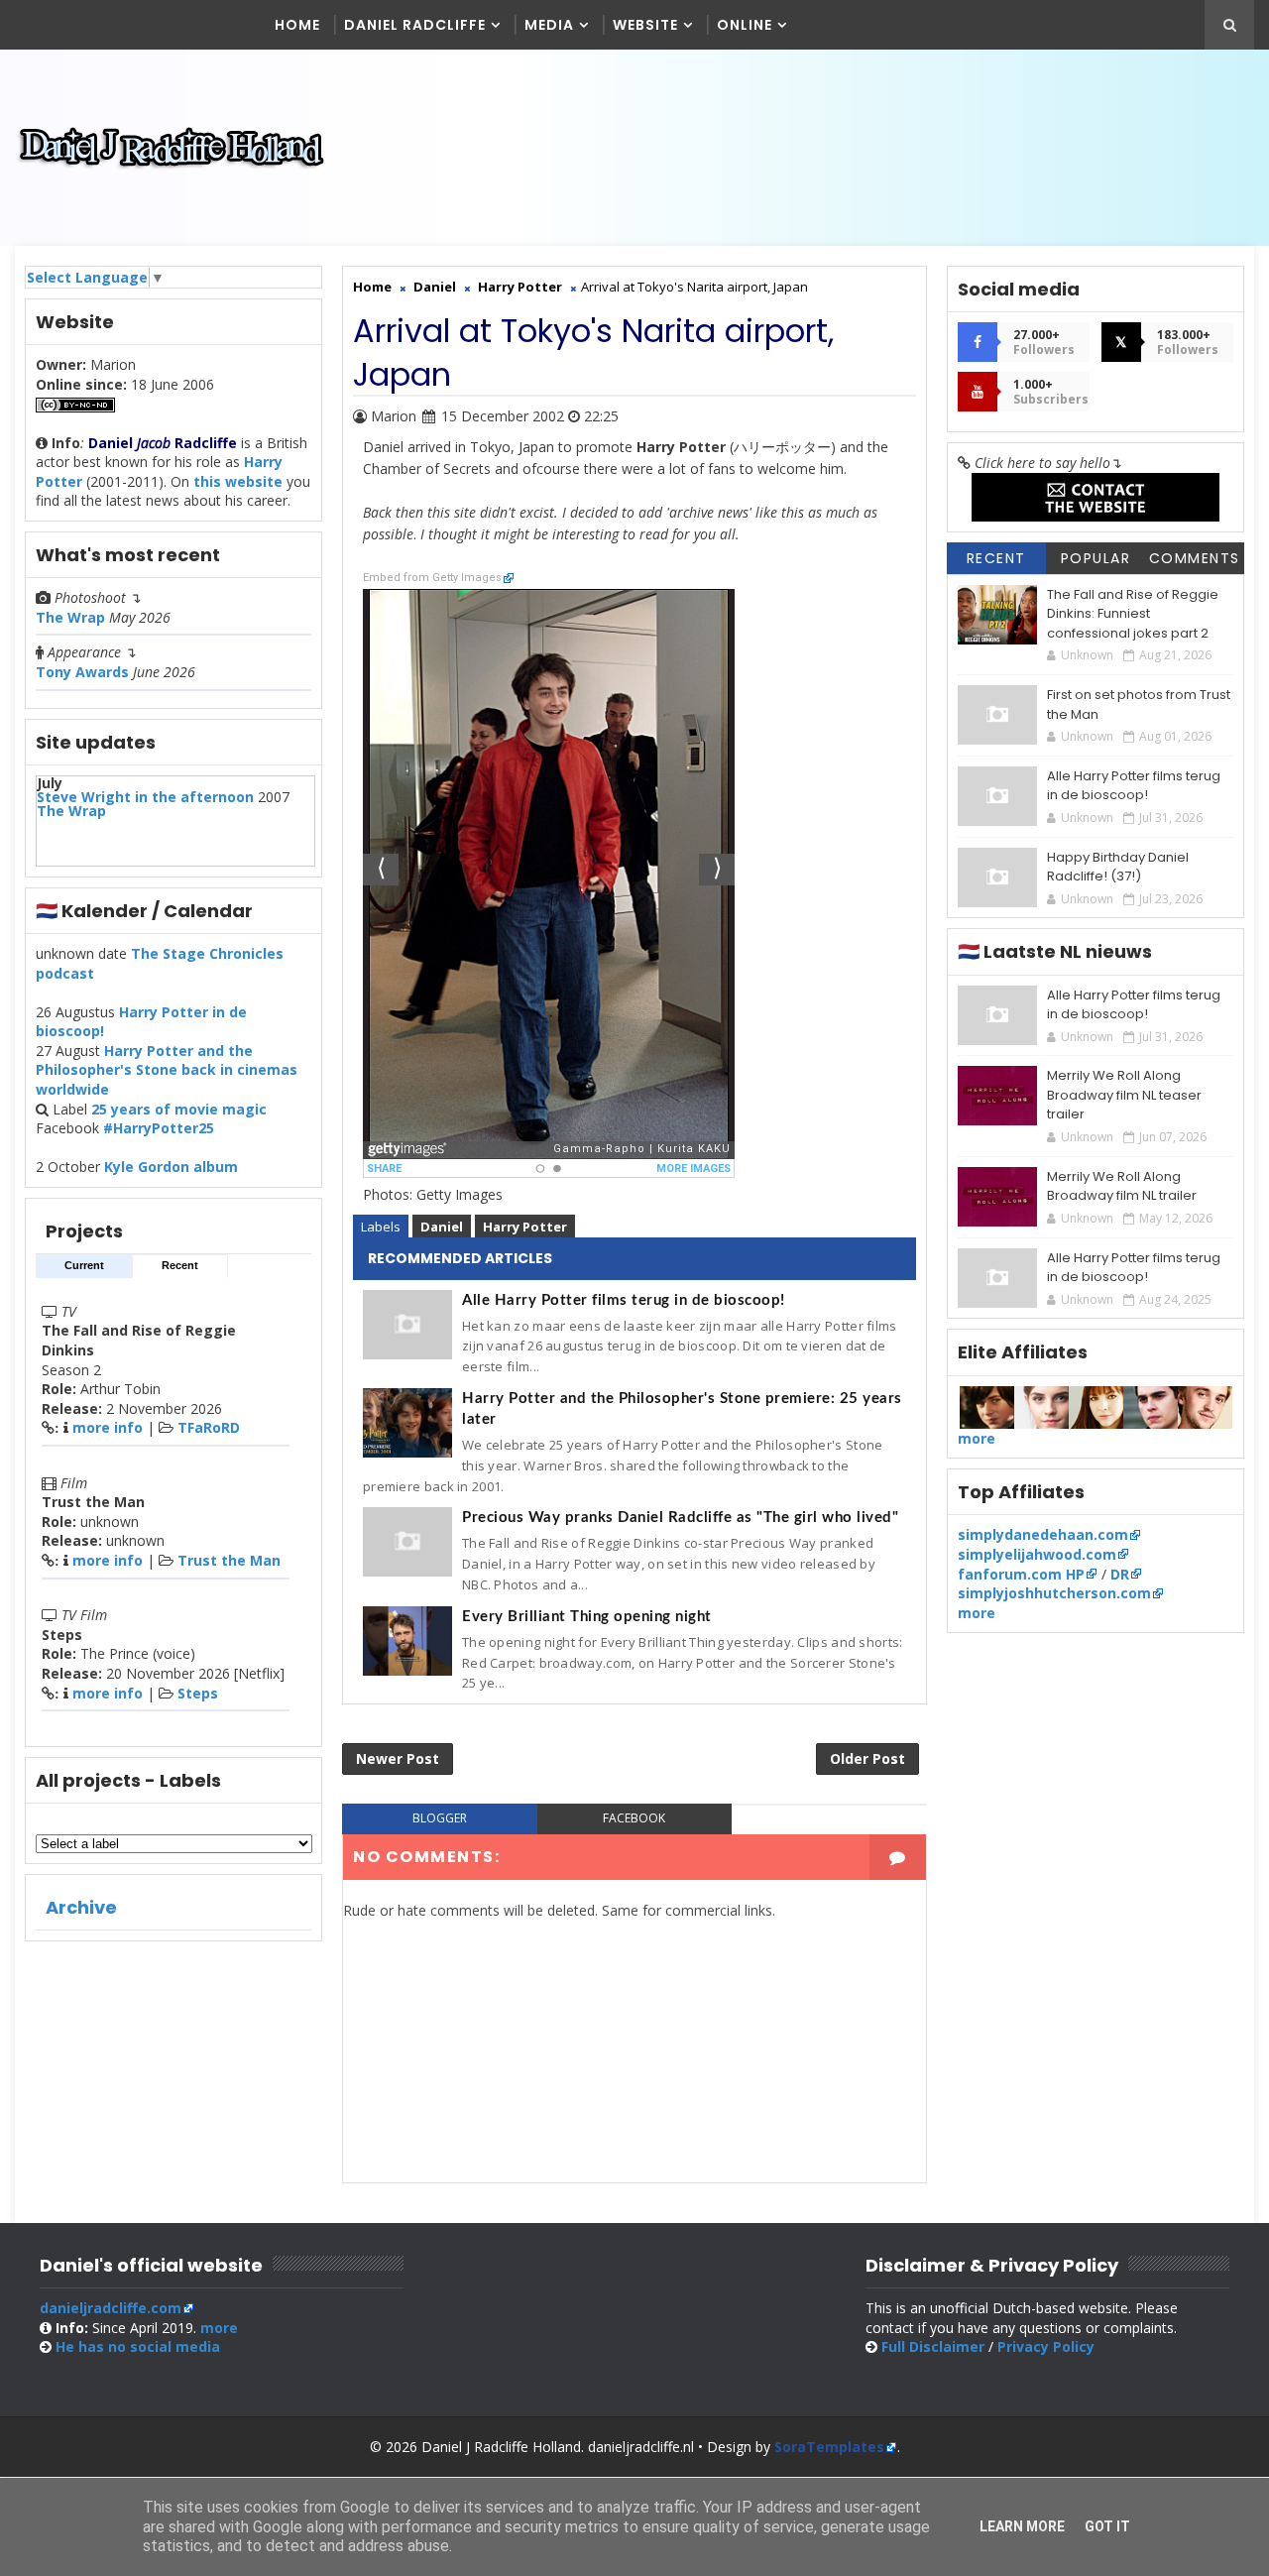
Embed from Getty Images (432, 578)
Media (549, 25)
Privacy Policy (1046, 2346)
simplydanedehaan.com (1043, 1534)
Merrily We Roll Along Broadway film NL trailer (1122, 1186)
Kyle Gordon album (171, 1167)
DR (1120, 1574)
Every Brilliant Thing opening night (587, 1617)
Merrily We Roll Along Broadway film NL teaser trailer (1124, 1095)
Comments (1195, 558)
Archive (81, 1907)
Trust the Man (229, 1560)
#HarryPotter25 (159, 1128)
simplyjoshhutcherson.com (1054, 1593)
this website (238, 481)
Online (745, 25)
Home (297, 25)
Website (645, 25)
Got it (1107, 2526)
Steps (198, 1693)
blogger (440, 1818)
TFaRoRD (209, 1427)
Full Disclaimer (933, 2346)
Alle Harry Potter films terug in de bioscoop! (624, 1300)
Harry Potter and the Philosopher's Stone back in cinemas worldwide (167, 1070)
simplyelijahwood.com (1037, 1554)
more (977, 1438)
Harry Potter (525, 1227)
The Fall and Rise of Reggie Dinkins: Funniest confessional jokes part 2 (1133, 614)
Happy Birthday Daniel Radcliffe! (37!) (1118, 867)
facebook (634, 1818)
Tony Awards (82, 672)
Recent (180, 1265)
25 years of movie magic (179, 1109)
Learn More (1022, 2526)
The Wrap (70, 617)
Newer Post (398, 1758)
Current (84, 1265)
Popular (1096, 558)
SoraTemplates (829, 2447)
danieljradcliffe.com (111, 2308)
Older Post (867, 1758)
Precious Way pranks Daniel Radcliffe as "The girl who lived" (680, 1518)
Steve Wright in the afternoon (145, 797)
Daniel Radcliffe (415, 25)
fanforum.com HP (1021, 1574)
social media (138, 2346)
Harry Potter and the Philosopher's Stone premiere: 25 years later (682, 1409)
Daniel (442, 1227)
